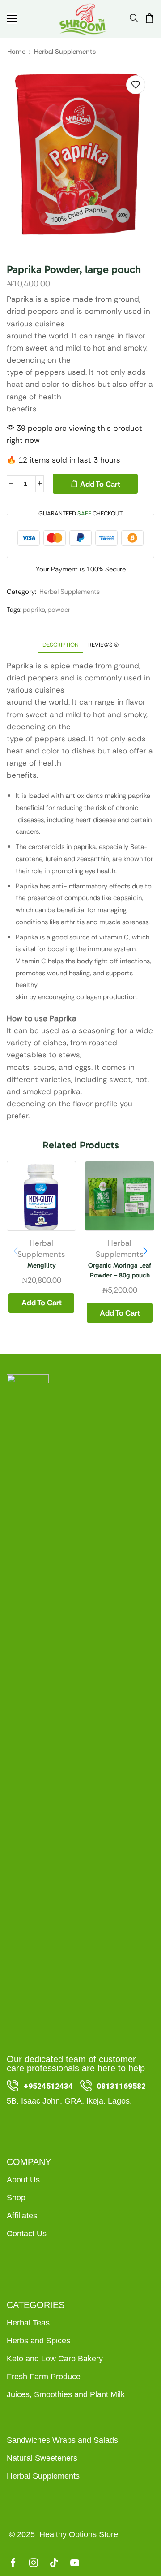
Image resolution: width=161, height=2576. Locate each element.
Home (16, 52)
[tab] (61, 645)
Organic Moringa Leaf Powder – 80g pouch (120, 1270)
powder (59, 610)
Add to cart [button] (42, 1303)
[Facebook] (13, 2563)
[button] (12, 19)
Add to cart (100, 484)
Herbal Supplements (65, 52)
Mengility (42, 1265)
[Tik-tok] (54, 2563)
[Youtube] (75, 2563)
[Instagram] (34, 2563)
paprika (34, 610)
